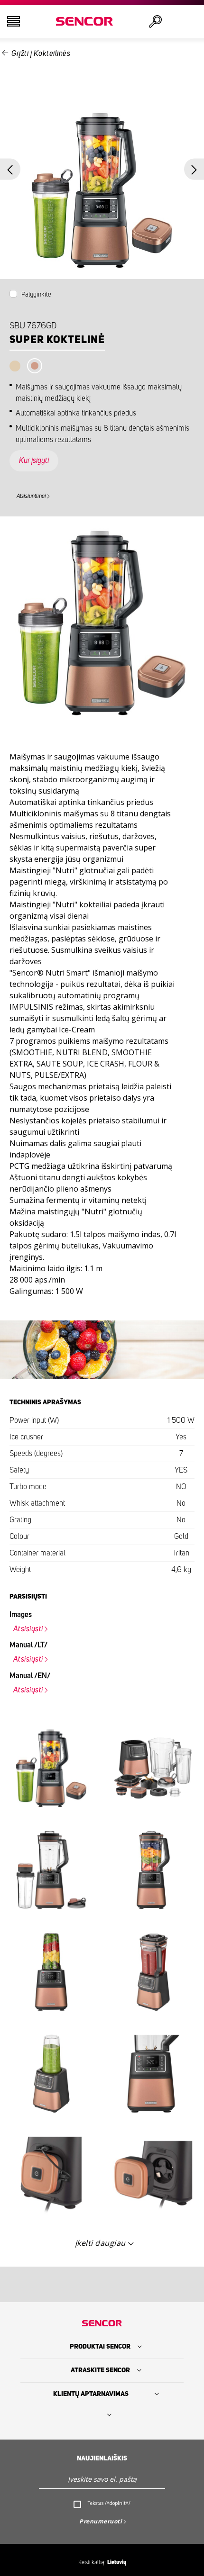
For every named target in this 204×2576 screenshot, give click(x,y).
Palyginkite (36, 295)
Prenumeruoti (101, 2521)
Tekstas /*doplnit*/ (109, 2503)
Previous (10, 169)
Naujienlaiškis (102, 2458)
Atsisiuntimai (31, 496)
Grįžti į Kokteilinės (41, 54)
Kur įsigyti (34, 461)
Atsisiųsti (28, 1629)
